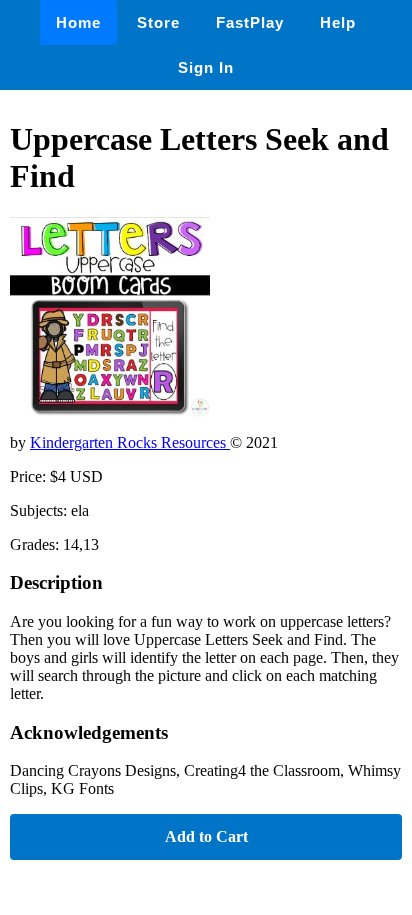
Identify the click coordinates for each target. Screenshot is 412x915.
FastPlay (250, 22)
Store (158, 22)
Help (338, 22)
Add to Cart (206, 836)
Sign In (206, 67)
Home (78, 22)
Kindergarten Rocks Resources (130, 442)
